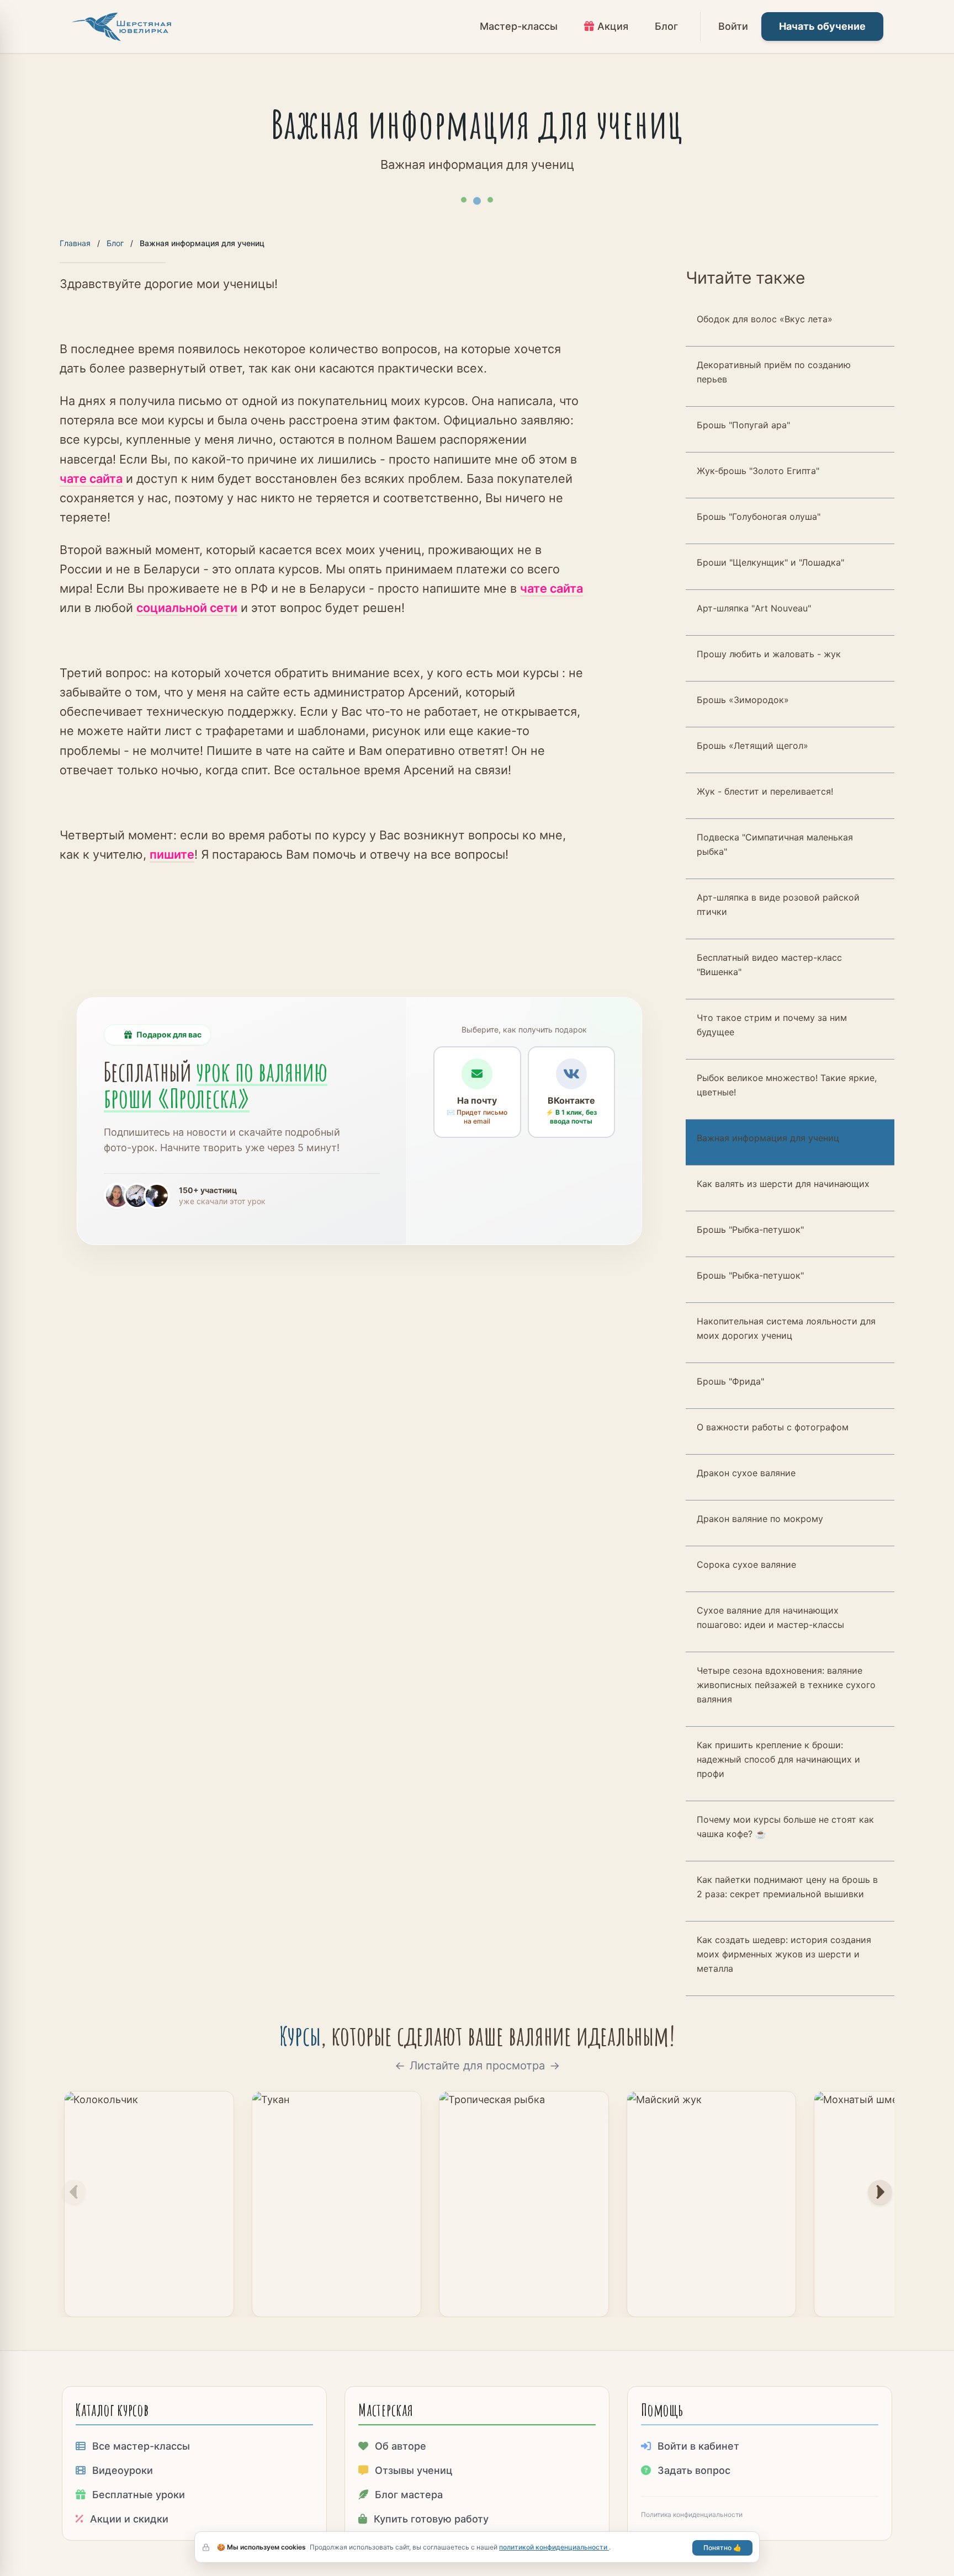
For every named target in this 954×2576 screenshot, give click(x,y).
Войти (733, 26)
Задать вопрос (694, 2470)
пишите (172, 854)
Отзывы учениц (414, 2470)
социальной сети (187, 608)
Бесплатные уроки (139, 2495)
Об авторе (401, 2446)
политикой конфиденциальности (554, 2547)
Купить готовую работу (431, 2519)
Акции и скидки (129, 2519)
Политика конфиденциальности (692, 2514)
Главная (75, 243)
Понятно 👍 (722, 2548)
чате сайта (91, 478)
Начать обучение (822, 26)
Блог (115, 243)
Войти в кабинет (698, 2446)
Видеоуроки (123, 2470)
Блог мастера (409, 2495)
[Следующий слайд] (880, 2192)
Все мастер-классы (141, 2446)
